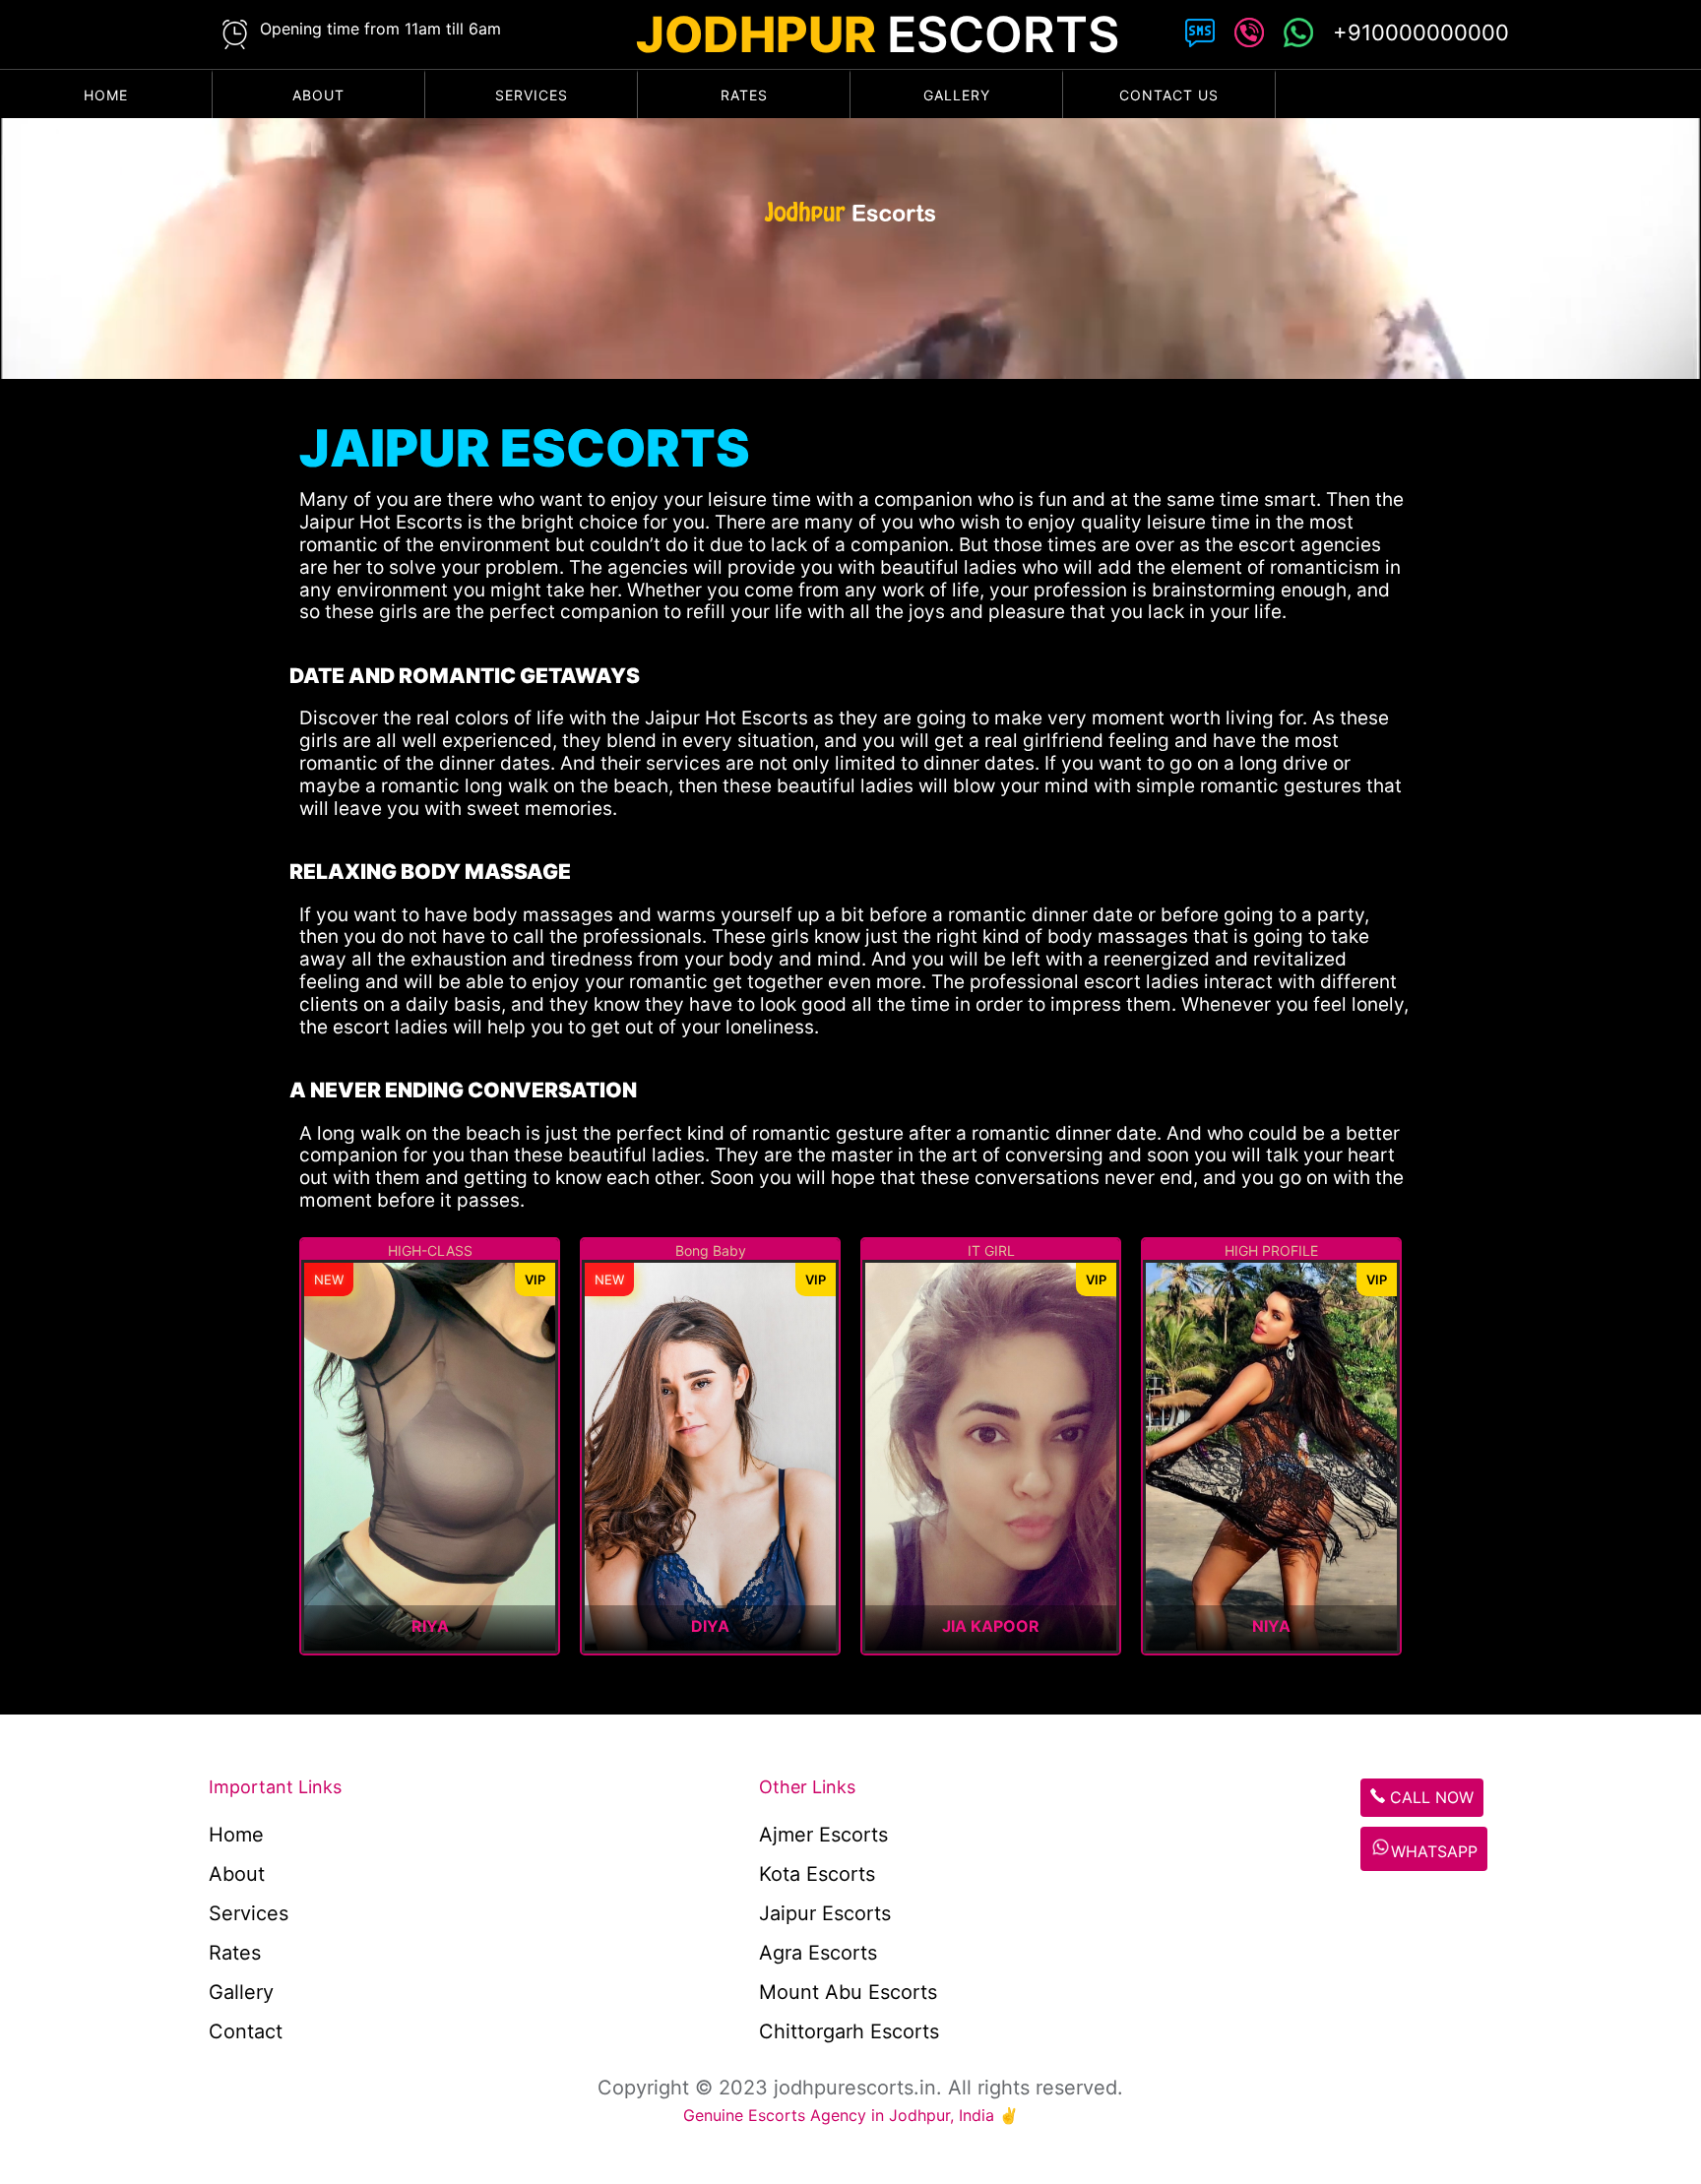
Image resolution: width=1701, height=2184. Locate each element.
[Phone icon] (1249, 37)
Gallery (957, 95)
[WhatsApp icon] (1298, 37)
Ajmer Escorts (823, 1835)
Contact (246, 2031)
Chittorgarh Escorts (849, 2031)
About (318, 95)
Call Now (1429, 1797)
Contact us (1169, 95)
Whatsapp (1434, 1851)
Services (532, 95)
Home (106, 95)
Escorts (878, 34)
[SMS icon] (1200, 37)
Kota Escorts (817, 1874)
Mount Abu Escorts (848, 1992)
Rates (744, 95)
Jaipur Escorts (825, 1913)
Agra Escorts (818, 1953)
